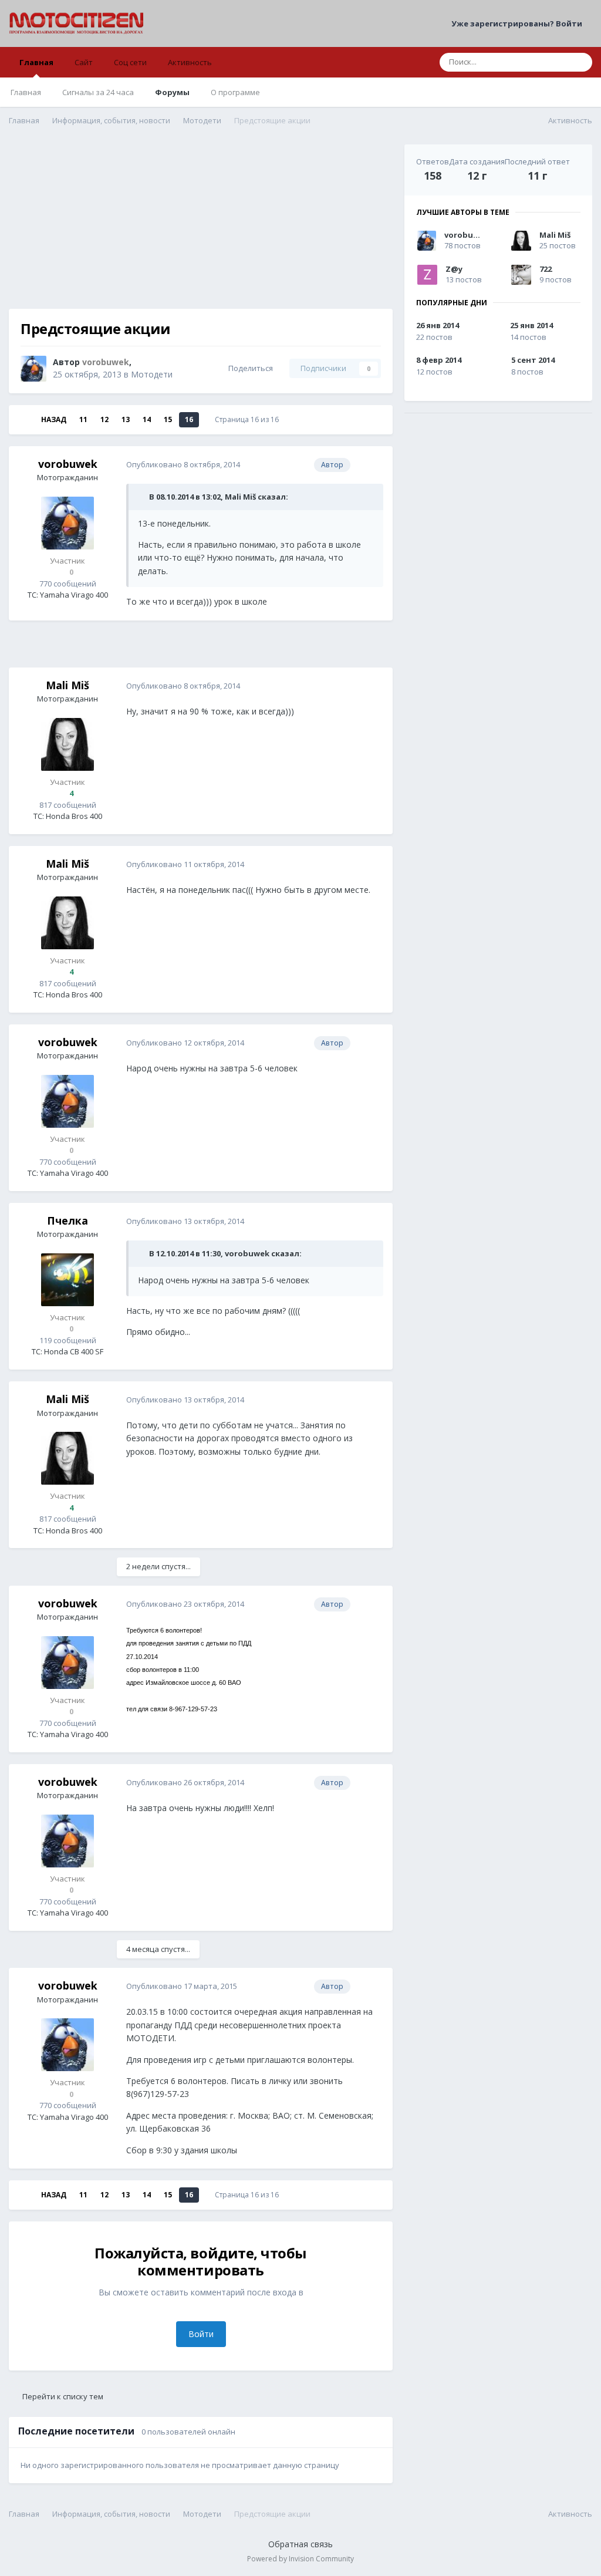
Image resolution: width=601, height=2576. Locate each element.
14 (147, 419)
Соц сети (130, 62)
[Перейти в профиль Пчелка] (67, 1280)
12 (104, 419)
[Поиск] (580, 62)
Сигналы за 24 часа (98, 92)
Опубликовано (183, 464)
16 (189, 419)
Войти (201, 2334)
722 (546, 269)
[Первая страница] (25, 420)
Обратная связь (300, 2544)
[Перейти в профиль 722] (521, 275)
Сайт (84, 62)
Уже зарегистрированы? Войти (519, 23)
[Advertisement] (201, 227)
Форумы (172, 92)
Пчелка (67, 1220)
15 (168, 419)
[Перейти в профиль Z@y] (427, 275)
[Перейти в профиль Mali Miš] (67, 744)
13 (126, 419)
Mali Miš (67, 685)
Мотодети (152, 374)
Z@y (454, 269)
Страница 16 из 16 (249, 419)
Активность (190, 62)
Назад (54, 419)
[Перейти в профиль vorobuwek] (33, 369)
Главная (36, 62)
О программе (235, 92)
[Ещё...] (372, 465)
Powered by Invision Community (300, 2559)
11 (83, 419)
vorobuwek (68, 464)
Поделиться (249, 368)
